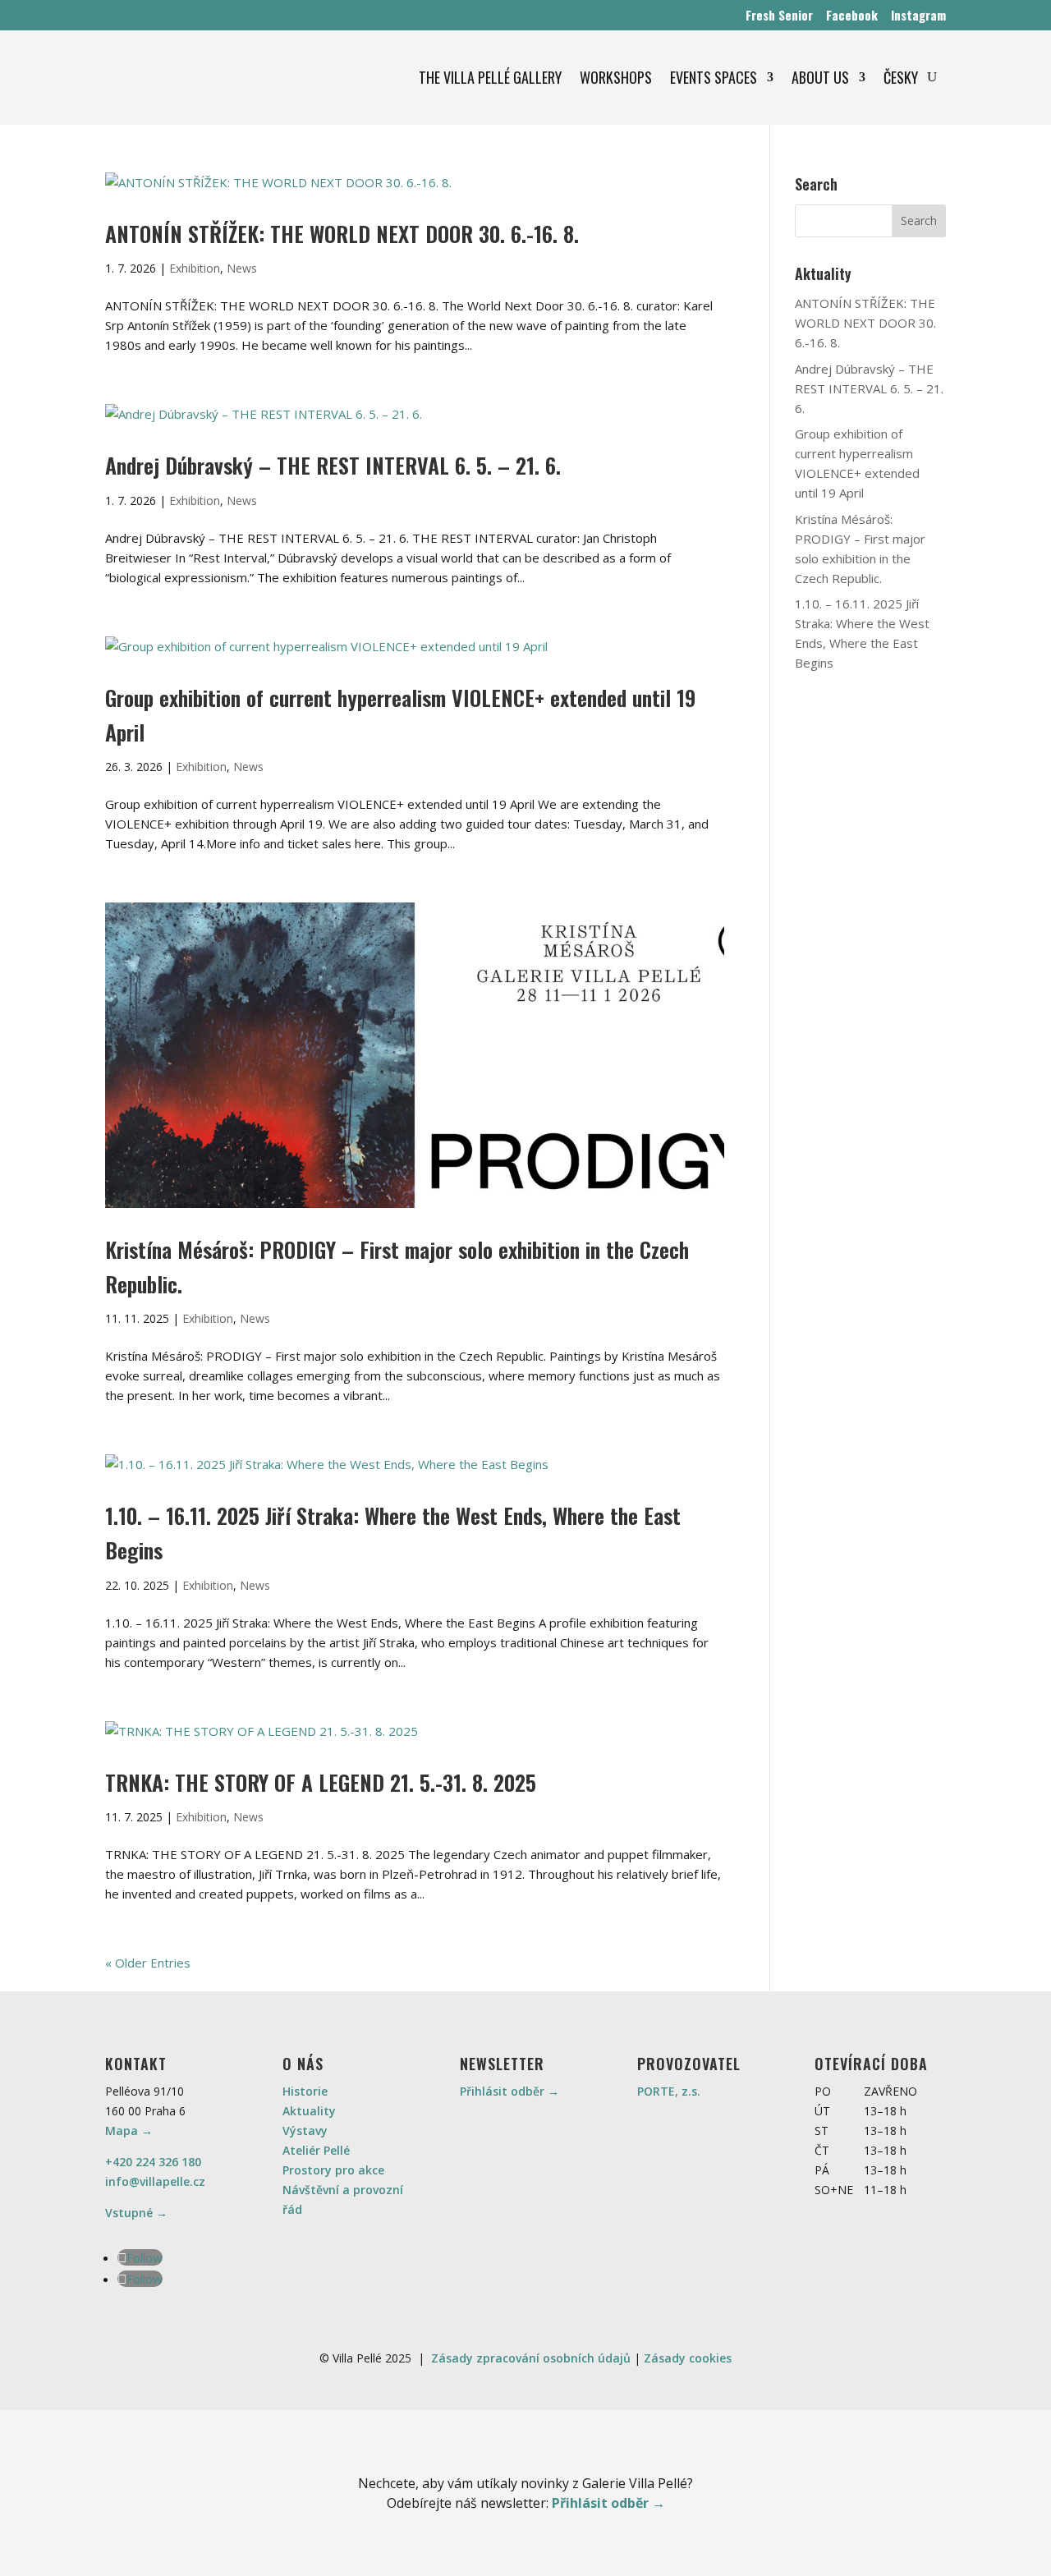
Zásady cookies (688, 2358)
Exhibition (195, 268)
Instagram (918, 15)
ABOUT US (820, 77)
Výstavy (305, 2131)
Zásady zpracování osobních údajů (531, 2358)
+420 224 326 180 (153, 2162)
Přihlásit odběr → (509, 2091)
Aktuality (309, 2111)
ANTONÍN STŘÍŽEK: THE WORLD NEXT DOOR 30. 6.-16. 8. (342, 234)
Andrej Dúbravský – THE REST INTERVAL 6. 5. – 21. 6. (333, 465)
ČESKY (901, 77)
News (242, 268)
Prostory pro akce (333, 2170)
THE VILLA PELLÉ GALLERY (490, 77)
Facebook (852, 15)
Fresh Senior (779, 15)
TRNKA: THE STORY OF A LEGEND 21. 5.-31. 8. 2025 (321, 1782)
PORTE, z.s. (669, 2091)
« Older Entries (148, 1963)
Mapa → (129, 2131)
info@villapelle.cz (155, 2181)
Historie (305, 2091)
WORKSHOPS (616, 77)
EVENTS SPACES (714, 77)
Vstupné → (136, 2213)
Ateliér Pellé (316, 2150)
